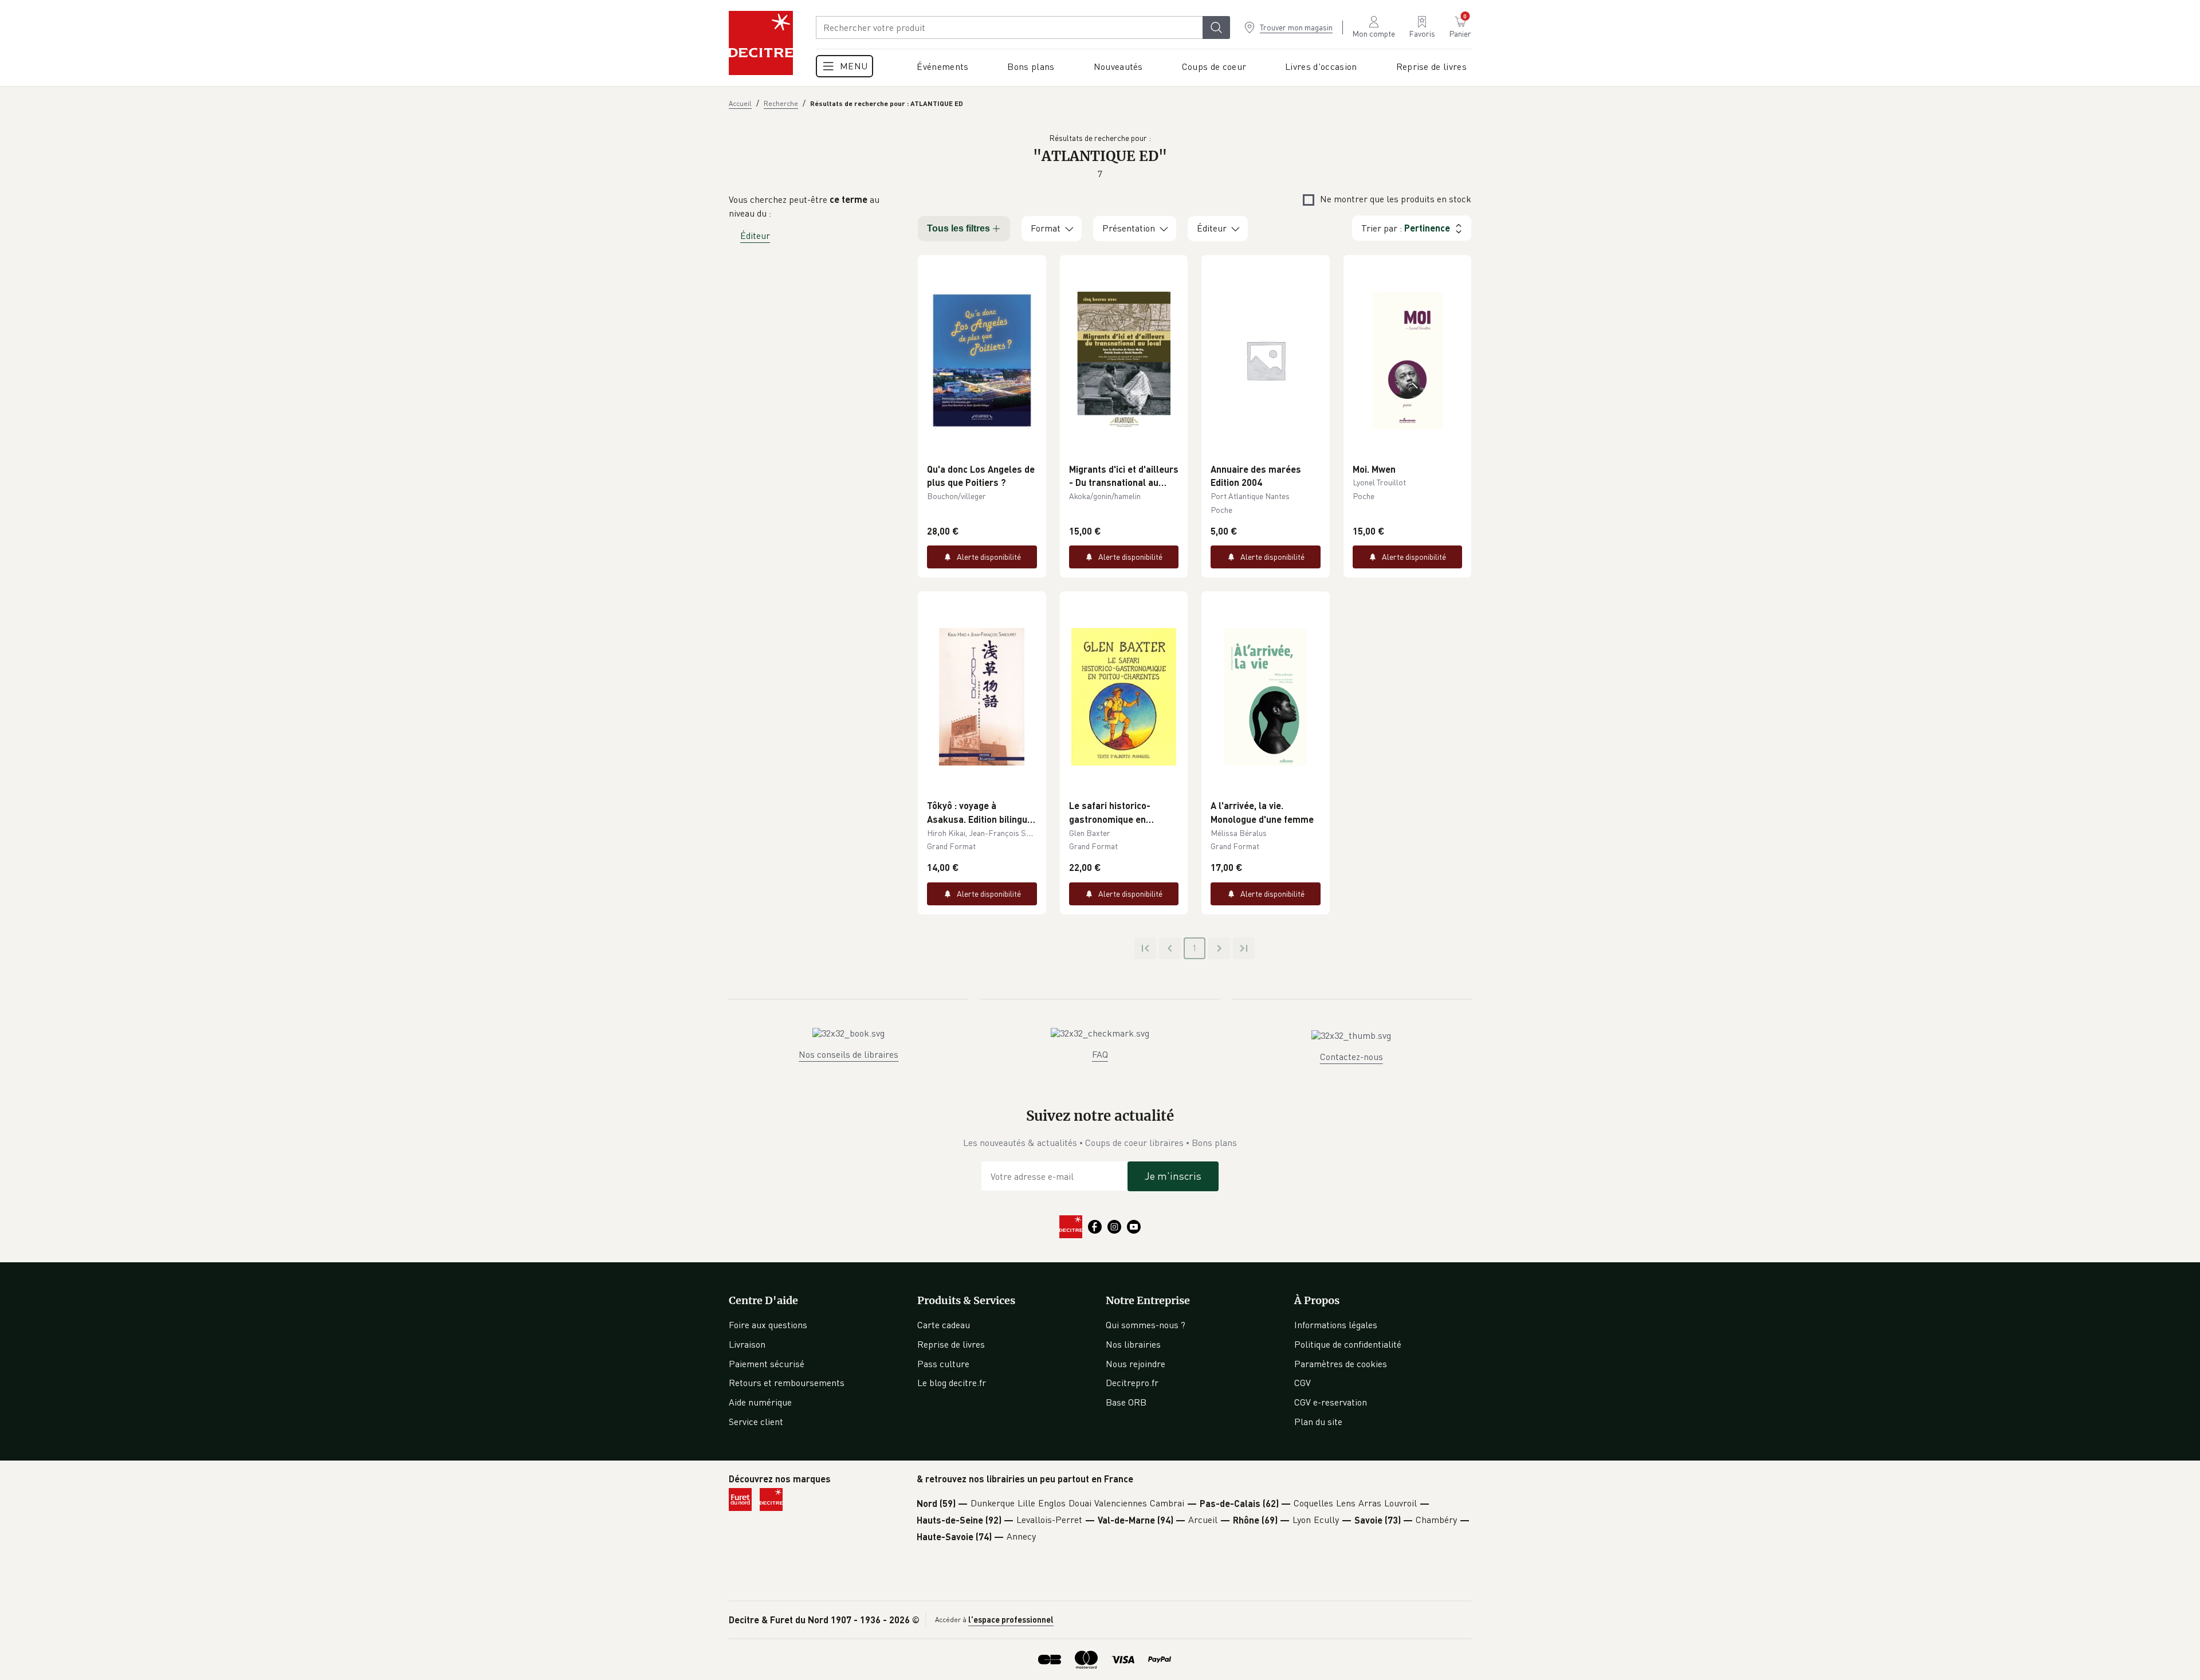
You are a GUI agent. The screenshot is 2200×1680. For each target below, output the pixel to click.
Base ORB (1126, 1402)
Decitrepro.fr (1132, 1383)
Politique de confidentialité (1348, 1344)
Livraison (747, 1344)
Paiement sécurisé (767, 1364)
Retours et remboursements (787, 1383)
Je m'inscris (1173, 1176)
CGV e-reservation (1331, 1402)
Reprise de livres (951, 1344)
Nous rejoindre (1136, 1364)
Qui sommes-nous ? (1146, 1325)
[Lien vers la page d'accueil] (761, 43)
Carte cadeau (944, 1325)
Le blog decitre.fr (952, 1383)
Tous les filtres (958, 228)
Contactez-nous (1352, 1057)
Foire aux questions (768, 1325)
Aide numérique (760, 1402)
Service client (756, 1422)
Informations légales (1336, 1325)
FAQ (1100, 1054)
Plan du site (1318, 1422)
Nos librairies (1133, 1344)
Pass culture (943, 1364)
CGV (1303, 1383)
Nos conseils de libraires (848, 1054)
